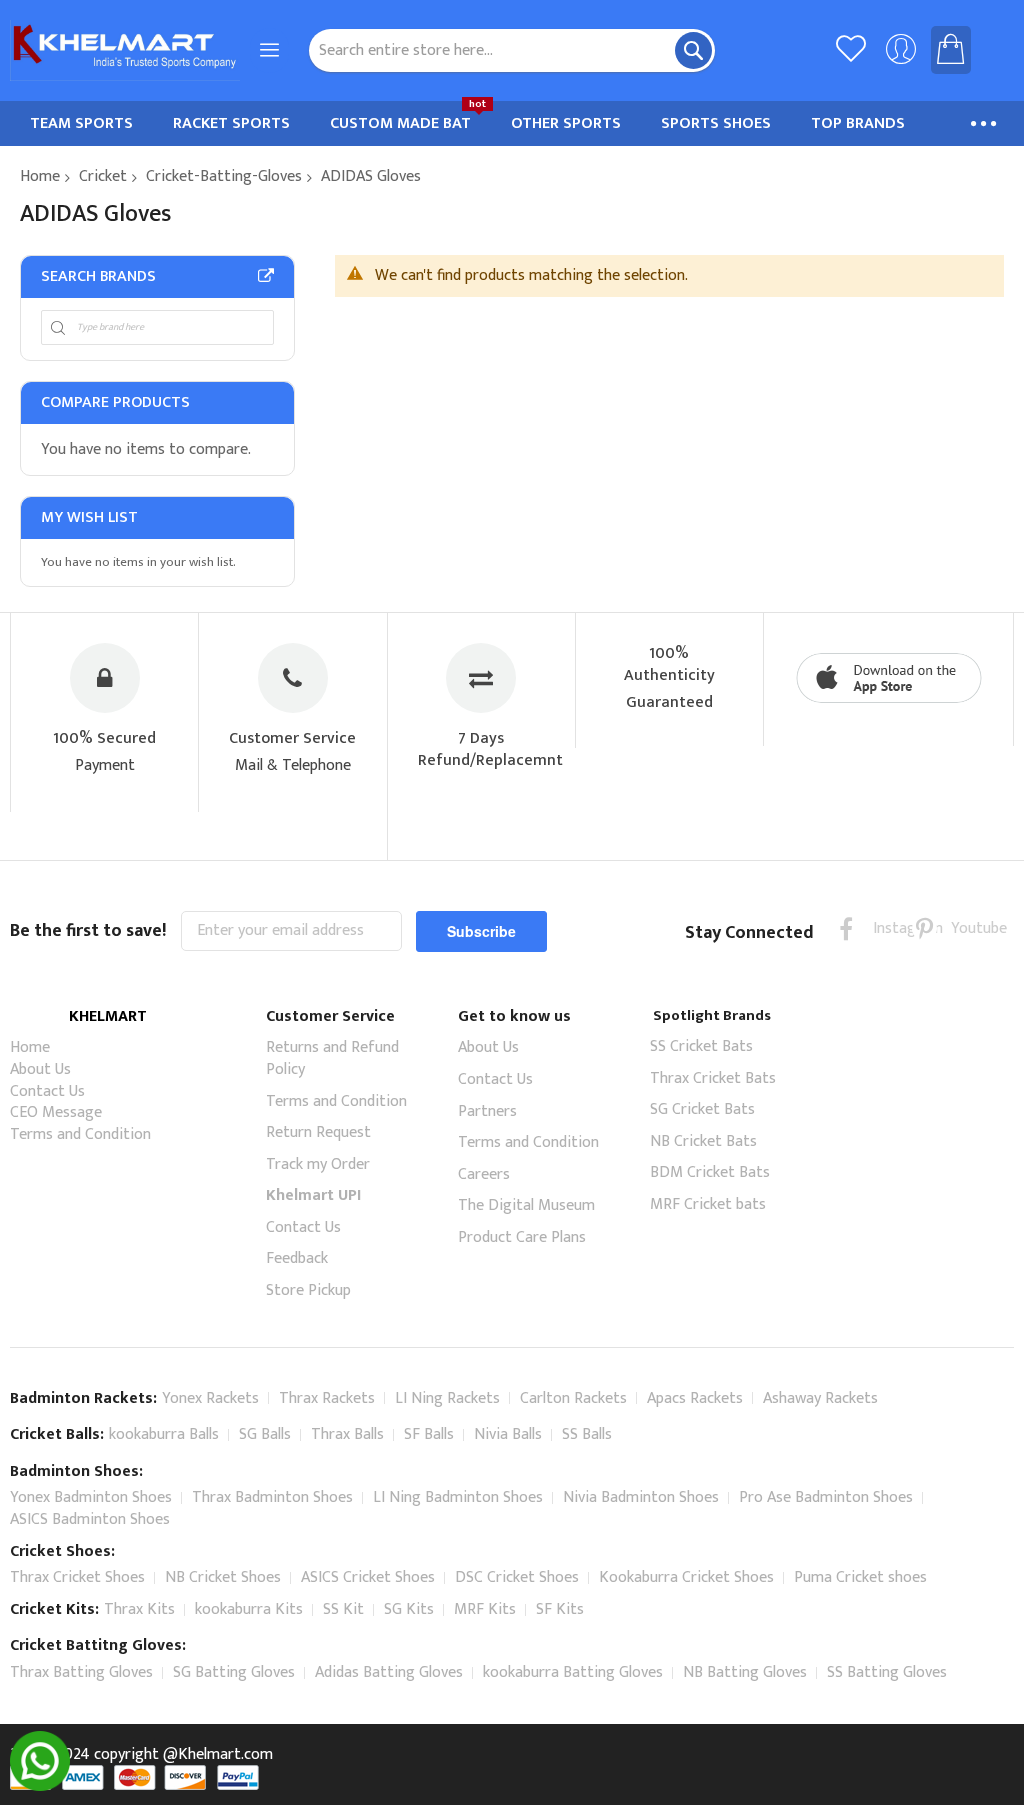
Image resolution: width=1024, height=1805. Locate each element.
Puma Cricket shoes (860, 1577)
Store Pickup (308, 1290)
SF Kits (560, 1609)
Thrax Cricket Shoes (77, 1577)
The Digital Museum (526, 1205)
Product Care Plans (522, 1237)
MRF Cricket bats (708, 1204)
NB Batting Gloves (745, 1672)
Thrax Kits (139, 1609)
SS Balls (587, 1434)
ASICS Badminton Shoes (90, 1519)
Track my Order (318, 1164)
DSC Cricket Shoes (517, 1577)
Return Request (318, 1132)
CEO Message (56, 1112)
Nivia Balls (508, 1434)
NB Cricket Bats (703, 1141)
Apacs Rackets (695, 1398)
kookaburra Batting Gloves (573, 1672)
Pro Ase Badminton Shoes (826, 1497)
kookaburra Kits (249, 1609)
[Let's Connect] (40, 1786)
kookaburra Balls (164, 1434)
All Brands (266, 276)
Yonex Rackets (210, 1398)
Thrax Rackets (327, 1398)
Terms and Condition (80, 1134)
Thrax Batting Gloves (81, 1672)
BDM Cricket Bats (710, 1172)
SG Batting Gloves (234, 1672)
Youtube (963, 928)
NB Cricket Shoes (223, 1577)
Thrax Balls (347, 1434)
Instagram (885, 928)
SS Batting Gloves (887, 1672)
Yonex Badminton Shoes (91, 1497)
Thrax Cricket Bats (713, 1078)
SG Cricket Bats (702, 1109)
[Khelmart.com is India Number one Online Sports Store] (125, 50)
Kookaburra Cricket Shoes (686, 1577)
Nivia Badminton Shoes (641, 1497)
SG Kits (409, 1609)
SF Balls (429, 1434)
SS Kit (343, 1609)
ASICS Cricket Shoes (368, 1577)
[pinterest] (924, 928)
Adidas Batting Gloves (389, 1672)
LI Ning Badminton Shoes (458, 1497)
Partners (487, 1111)
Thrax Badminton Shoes (272, 1497)
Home (40, 176)
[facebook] (846, 928)
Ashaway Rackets (820, 1398)
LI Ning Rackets (447, 1398)
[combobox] (512, 50)
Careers (484, 1174)
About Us (40, 1069)
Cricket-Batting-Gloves (224, 176)
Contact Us (47, 1091)
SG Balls (265, 1434)
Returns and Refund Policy (332, 1058)
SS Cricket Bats (701, 1046)
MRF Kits (485, 1609)
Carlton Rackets (573, 1398)
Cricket (103, 176)
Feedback (297, 1258)
